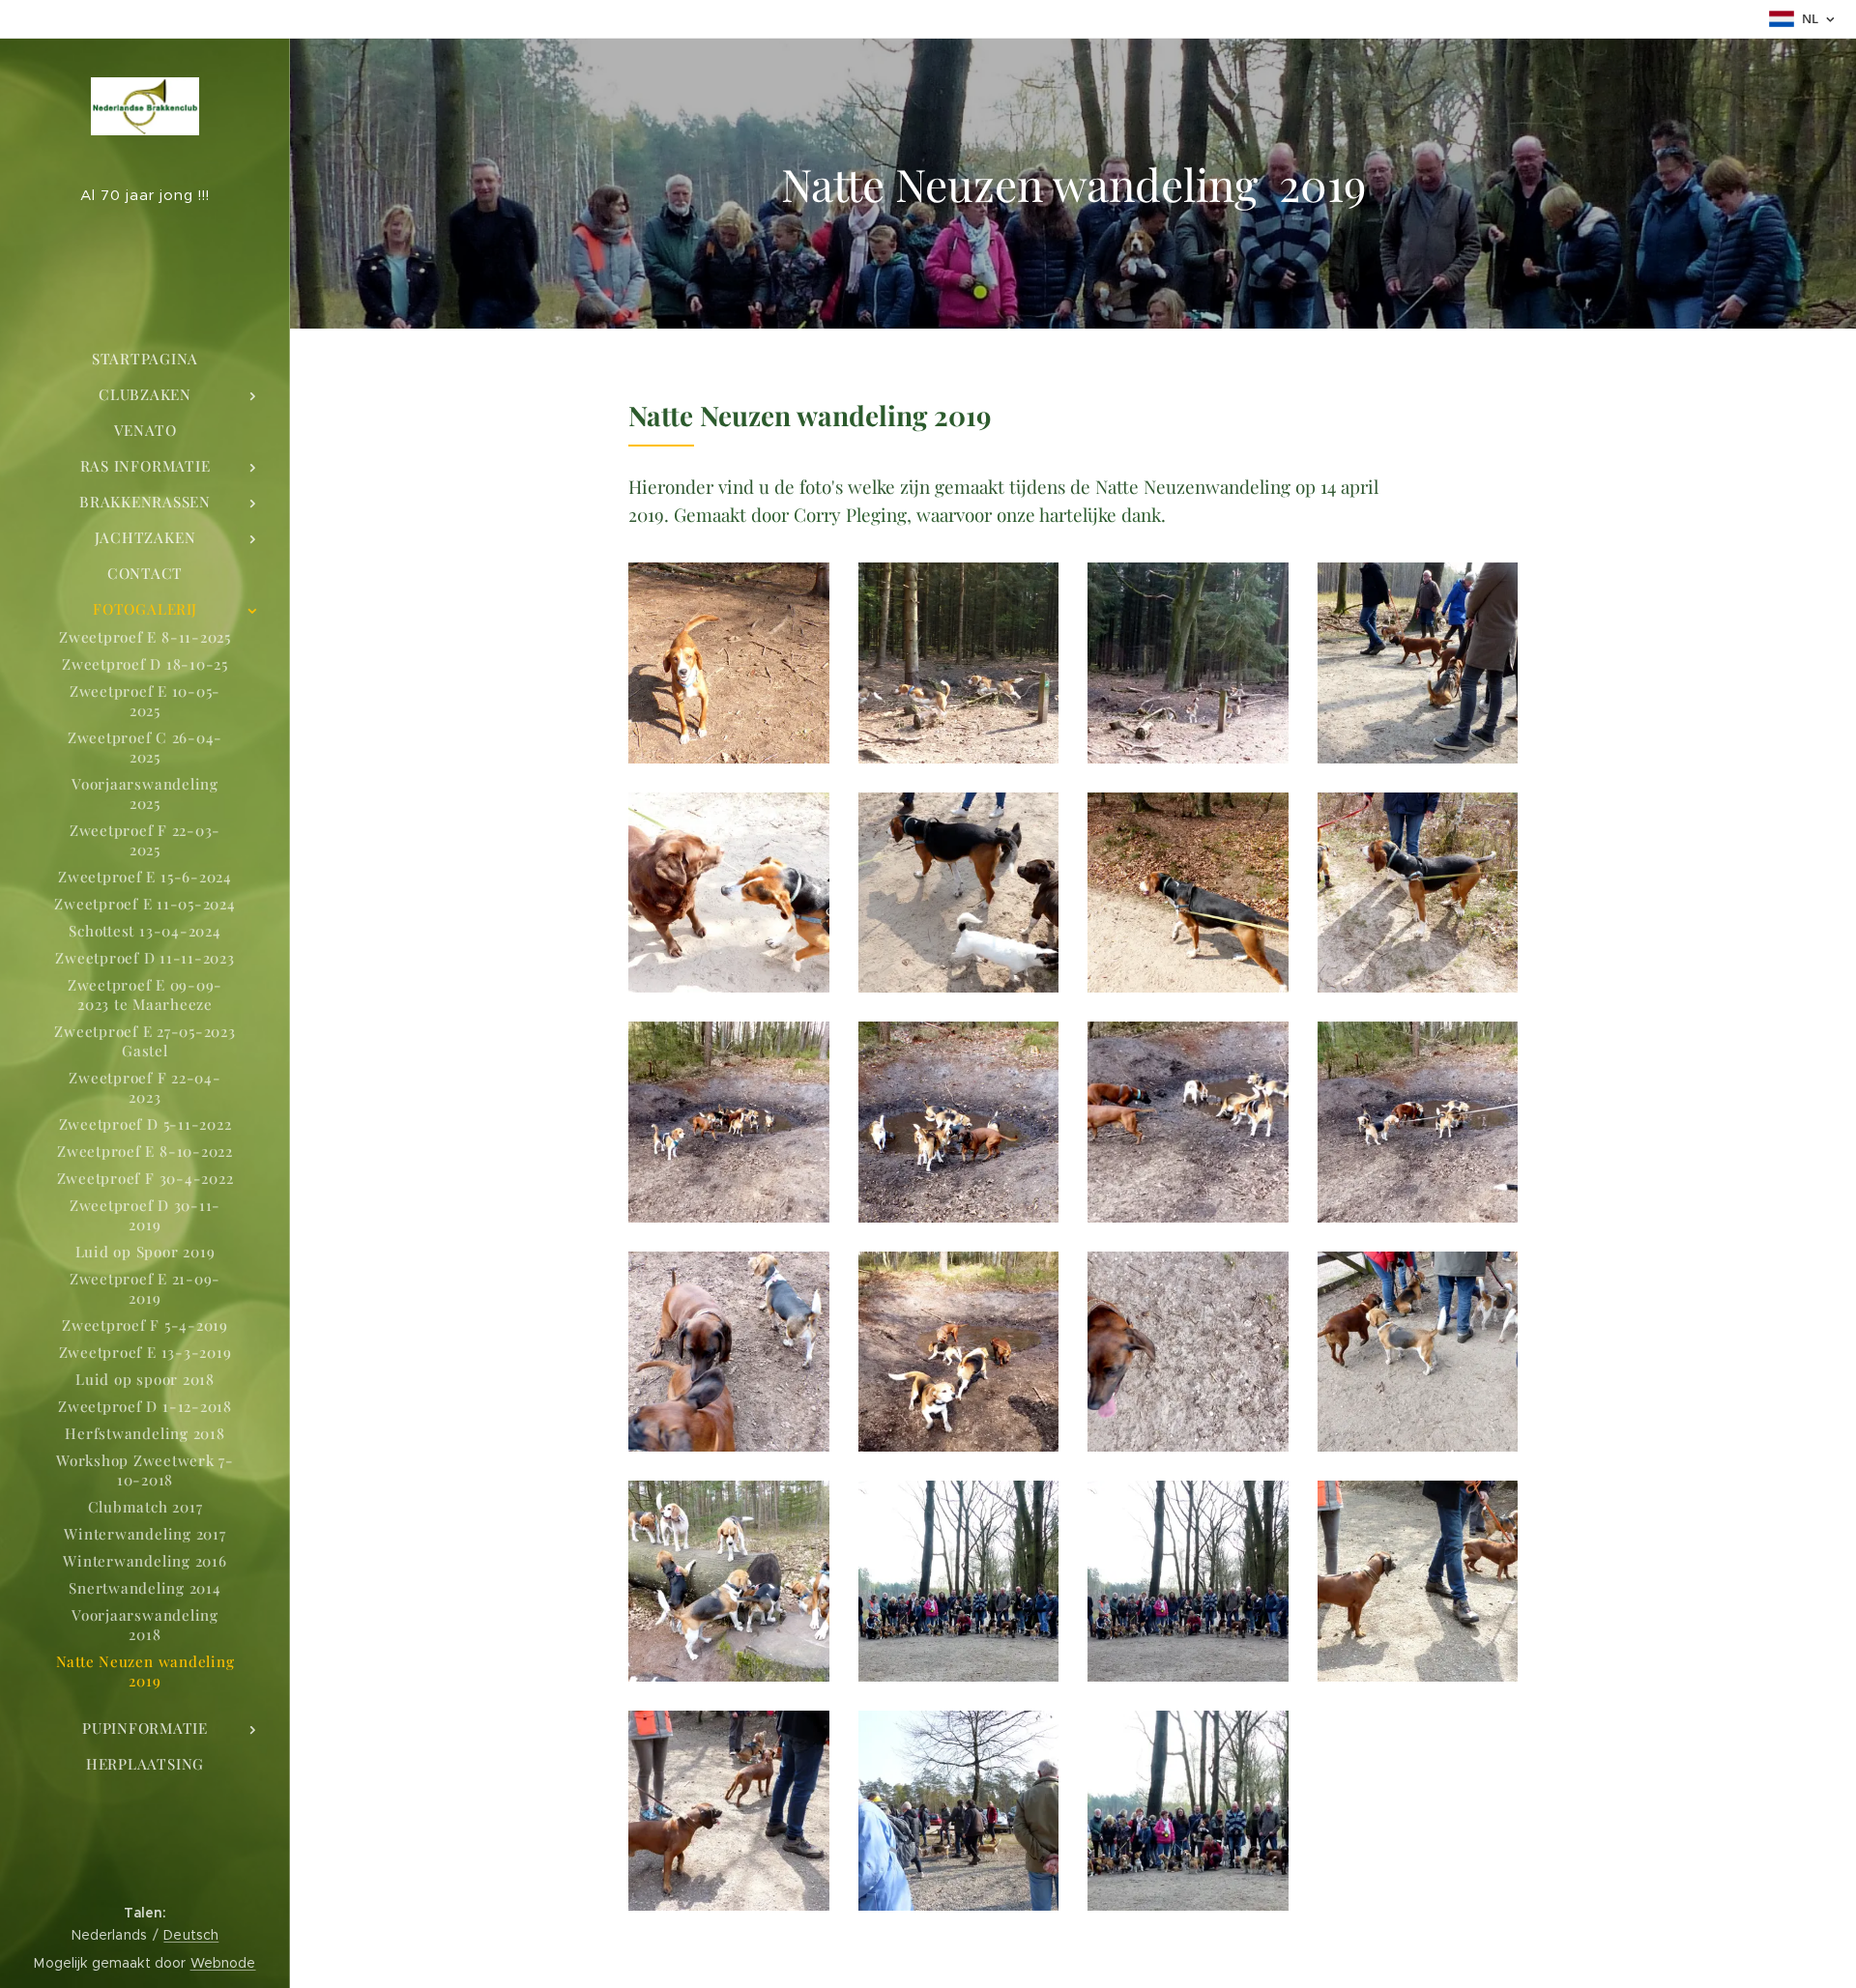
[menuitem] (145, 359)
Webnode (223, 1963)
